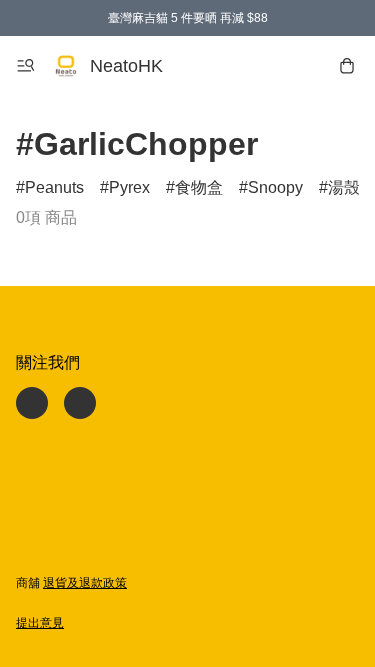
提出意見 (40, 623)
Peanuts (54, 187)
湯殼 (344, 187)
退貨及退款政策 (85, 583)
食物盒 (199, 187)
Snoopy (275, 187)
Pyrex (129, 187)
